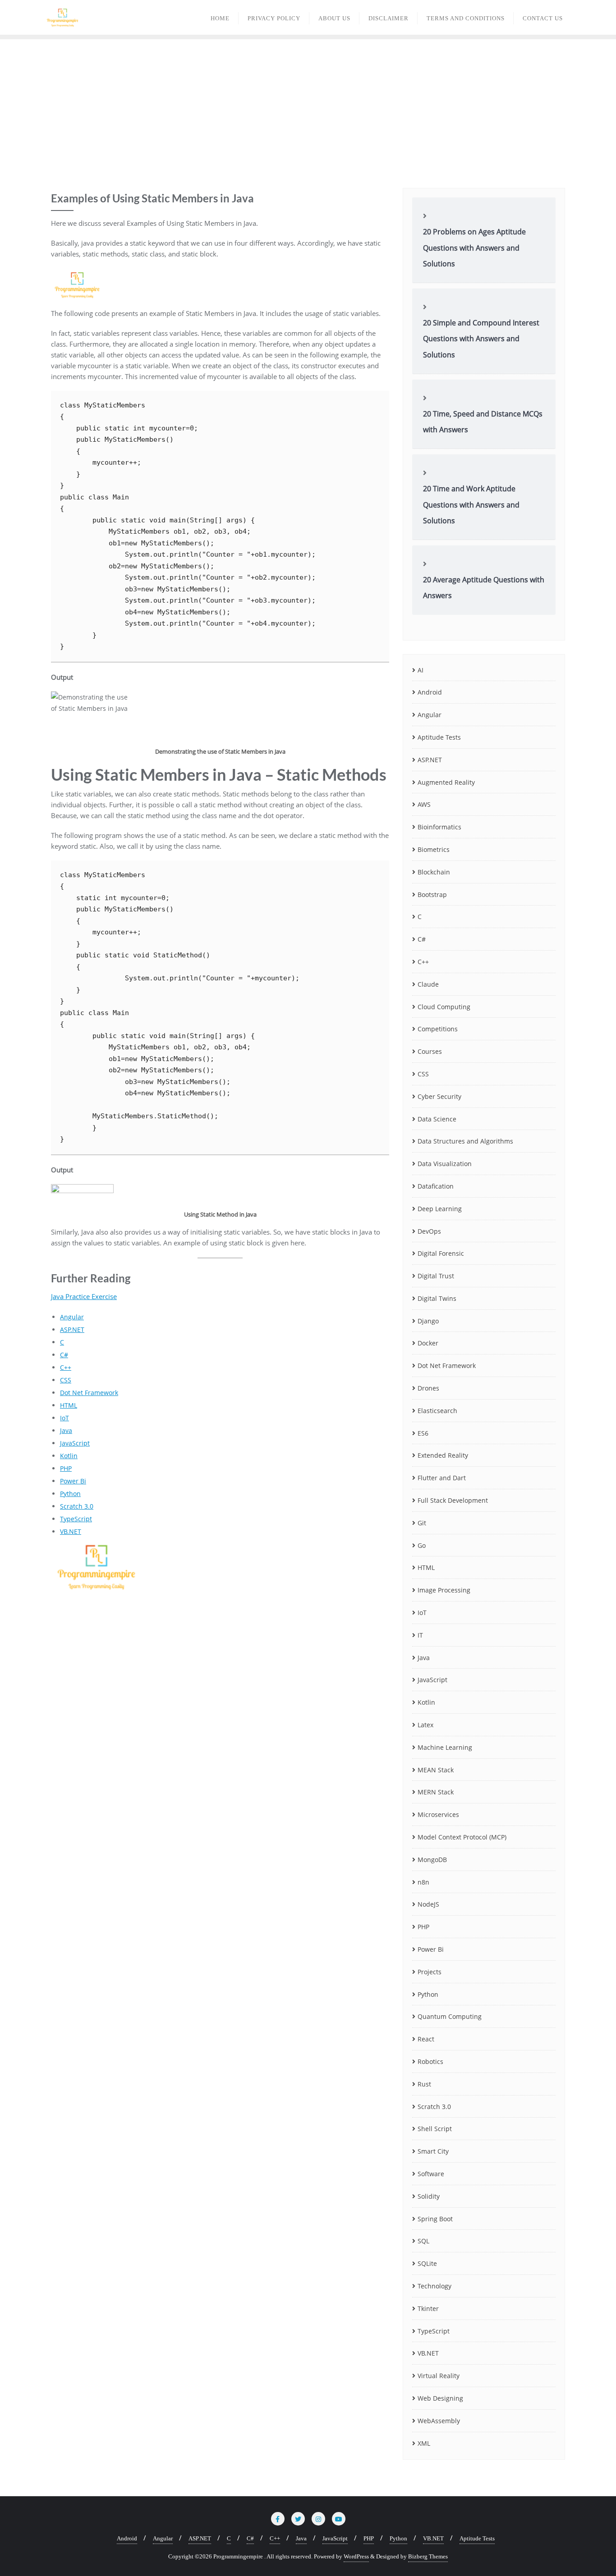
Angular (72, 1317)
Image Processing (444, 1590)
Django (428, 1321)
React (426, 2039)
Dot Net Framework (89, 1393)
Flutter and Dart (442, 1478)
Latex (425, 1725)
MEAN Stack (436, 1770)
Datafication (436, 1186)
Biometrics (434, 849)
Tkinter (428, 2308)
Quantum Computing (450, 2016)
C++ (66, 1367)
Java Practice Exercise (84, 1296)
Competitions (438, 1029)
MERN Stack (436, 1792)
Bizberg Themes (428, 2556)
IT (420, 1635)
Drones (428, 1388)
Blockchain (434, 872)
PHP (66, 1468)
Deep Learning (440, 1209)
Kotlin (69, 1456)
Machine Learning (445, 1747)
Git (422, 1523)
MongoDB (432, 1860)
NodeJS (428, 1904)
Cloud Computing (444, 1007)
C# (64, 1355)
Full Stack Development (453, 1500)
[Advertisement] (308, 107)
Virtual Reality (439, 2376)
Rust (424, 2084)
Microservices (438, 1814)
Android (430, 692)
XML (424, 2443)
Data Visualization (445, 1164)
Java (66, 1430)
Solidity (429, 2196)
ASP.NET (72, 1329)
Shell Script (435, 2129)
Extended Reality (443, 1455)
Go (422, 1545)
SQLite (427, 2263)
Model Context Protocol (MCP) (462, 1837)
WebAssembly (439, 2421)
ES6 (423, 1433)
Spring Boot (435, 2219)
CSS (66, 1380)
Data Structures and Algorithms (465, 1141)
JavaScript (75, 1443)
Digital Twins (437, 1298)
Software (431, 2174)
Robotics (430, 2061)
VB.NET (71, 1531)
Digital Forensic (441, 1253)
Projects (430, 1972)
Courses (430, 1051)
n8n (423, 1882)
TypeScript (76, 1519)
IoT (64, 1418)
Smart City (433, 2151)
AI (421, 670)
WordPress (356, 2556)
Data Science (437, 1119)
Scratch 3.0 (77, 1506)
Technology (434, 2286)
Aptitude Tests (439, 737)
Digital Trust (436, 1276)
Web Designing (440, 2398)
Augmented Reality (446, 782)
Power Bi (73, 1481)
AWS (424, 804)
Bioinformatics (439, 827)
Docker (428, 1343)
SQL (423, 2241)
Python (70, 1494)
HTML (69, 1405)
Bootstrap (432, 895)
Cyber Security (439, 1096)
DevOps (429, 1231)
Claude (428, 984)
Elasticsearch (437, 1411)
